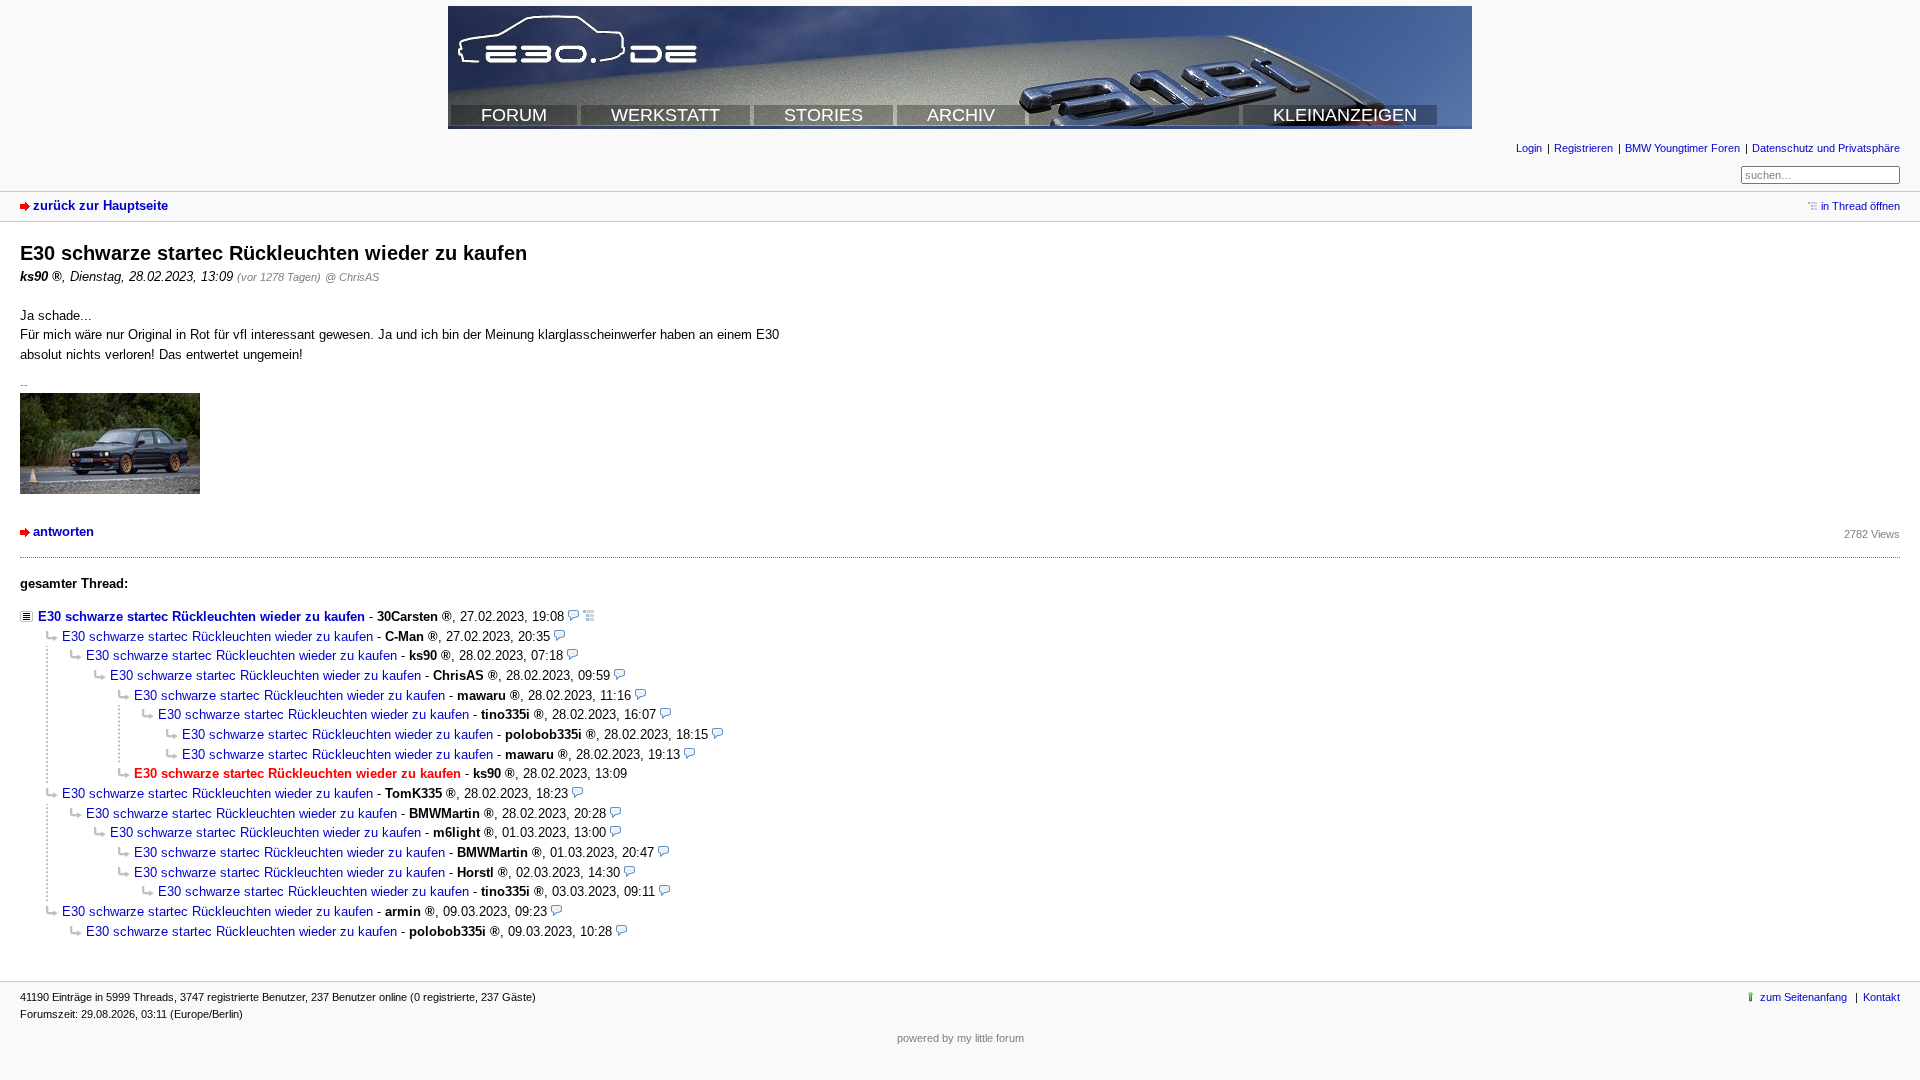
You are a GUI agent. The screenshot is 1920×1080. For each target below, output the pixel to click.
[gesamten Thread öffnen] (588, 616)
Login (1529, 148)
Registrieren (1583, 148)
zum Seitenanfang (1803, 997)
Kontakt (1881, 997)
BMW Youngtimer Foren (1682, 148)
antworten (63, 531)
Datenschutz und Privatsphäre (1826, 148)
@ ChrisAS (352, 277)
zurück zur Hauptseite (100, 205)
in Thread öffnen (1860, 206)
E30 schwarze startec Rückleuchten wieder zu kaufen (201, 616)
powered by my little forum (960, 1038)
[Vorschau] (573, 616)
